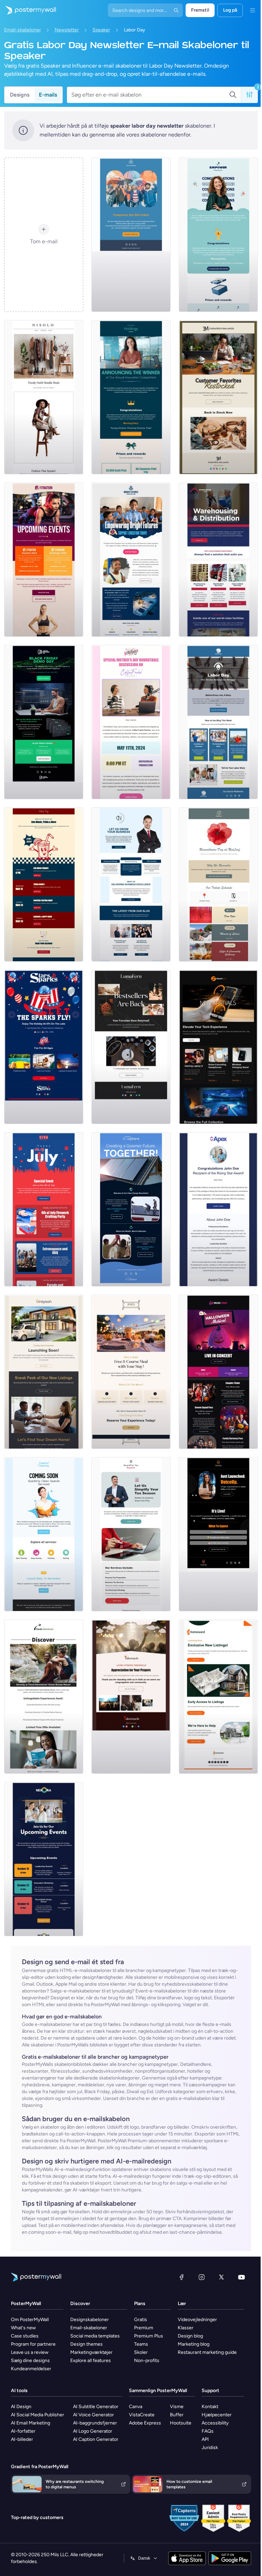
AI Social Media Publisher (38, 2415)
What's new (23, 2328)
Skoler (141, 2352)
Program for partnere (33, 2344)
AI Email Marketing (31, 2423)
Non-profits (147, 2361)
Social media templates (95, 2336)
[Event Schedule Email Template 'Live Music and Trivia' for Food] (44, 884)
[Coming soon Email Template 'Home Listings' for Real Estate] (218, 1697)
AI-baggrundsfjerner (95, 2423)
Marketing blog (194, 2344)
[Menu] (252, 10)
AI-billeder (22, 2439)
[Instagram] (202, 2277)
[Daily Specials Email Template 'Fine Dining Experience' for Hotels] (131, 1372)
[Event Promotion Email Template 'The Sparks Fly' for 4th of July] (44, 1047)
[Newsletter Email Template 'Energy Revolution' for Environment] (131, 1209)
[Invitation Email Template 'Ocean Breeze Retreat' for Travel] (44, 1697)
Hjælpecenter (217, 2415)
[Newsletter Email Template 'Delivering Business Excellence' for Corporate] (131, 884)
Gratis (141, 2320)
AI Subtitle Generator (96, 2407)
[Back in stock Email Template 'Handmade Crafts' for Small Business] (131, 1047)
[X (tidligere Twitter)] (221, 2277)
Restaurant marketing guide (207, 2352)
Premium (144, 2328)
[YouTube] (242, 2277)
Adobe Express (145, 2423)
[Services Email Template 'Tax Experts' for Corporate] (131, 1534)
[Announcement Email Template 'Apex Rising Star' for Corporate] (218, 1209)
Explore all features (91, 2361)
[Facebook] (181, 2277)
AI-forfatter (23, 2431)
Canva (136, 2407)
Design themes (86, 2344)
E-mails (48, 95)
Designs (20, 95)
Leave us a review (30, 2352)
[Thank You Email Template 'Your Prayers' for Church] (131, 1697)
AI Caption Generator (96, 2439)
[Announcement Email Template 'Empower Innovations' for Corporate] (218, 235)
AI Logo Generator (93, 2431)
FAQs (208, 2431)
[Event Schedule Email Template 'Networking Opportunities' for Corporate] (44, 1859)
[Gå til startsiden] (28, 10)
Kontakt (210, 2407)
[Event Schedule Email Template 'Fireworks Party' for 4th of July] (44, 1209)
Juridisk (210, 2448)
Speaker (101, 30)
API (205, 2439)
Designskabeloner (90, 2320)
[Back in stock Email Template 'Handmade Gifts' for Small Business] (218, 397)
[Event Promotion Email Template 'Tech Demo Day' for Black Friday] (44, 722)
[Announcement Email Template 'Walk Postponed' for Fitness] (131, 235)
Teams (141, 2344)
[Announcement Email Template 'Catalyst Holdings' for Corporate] (131, 397)
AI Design (21, 2407)
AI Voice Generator (93, 2415)
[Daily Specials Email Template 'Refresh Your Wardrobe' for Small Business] (44, 397)
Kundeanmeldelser (31, 2369)
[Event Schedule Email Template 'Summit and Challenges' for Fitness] (44, 560)
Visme (177, 2407)
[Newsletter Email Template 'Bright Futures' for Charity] (131, 560)
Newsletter (67, 30)
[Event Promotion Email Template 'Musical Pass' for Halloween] (218, 1372)
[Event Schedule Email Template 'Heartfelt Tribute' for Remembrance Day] (218, 884)
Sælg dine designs (30, 2361)
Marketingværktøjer (91, 2352)
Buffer (177, 2415)
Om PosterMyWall (30, 2320)
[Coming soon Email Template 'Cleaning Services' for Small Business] (44, 1534)
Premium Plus (149, 2336)
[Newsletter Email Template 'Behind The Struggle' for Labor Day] (218, 722)
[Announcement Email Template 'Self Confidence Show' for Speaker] (218, 1534)
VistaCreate (142, 2415)
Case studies (25, 2336)
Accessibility (215, 2423)
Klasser (186, 2328)
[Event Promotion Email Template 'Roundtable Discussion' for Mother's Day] (131, 722)
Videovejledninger (197, 2320)
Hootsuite (181, 2423)
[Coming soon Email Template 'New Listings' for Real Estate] (44, 1372)
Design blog (190, 2336)
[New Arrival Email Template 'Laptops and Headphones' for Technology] (218, 1047)
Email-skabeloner (23, 30)
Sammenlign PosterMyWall (158, 2391)
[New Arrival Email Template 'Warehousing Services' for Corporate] (218, 560)
